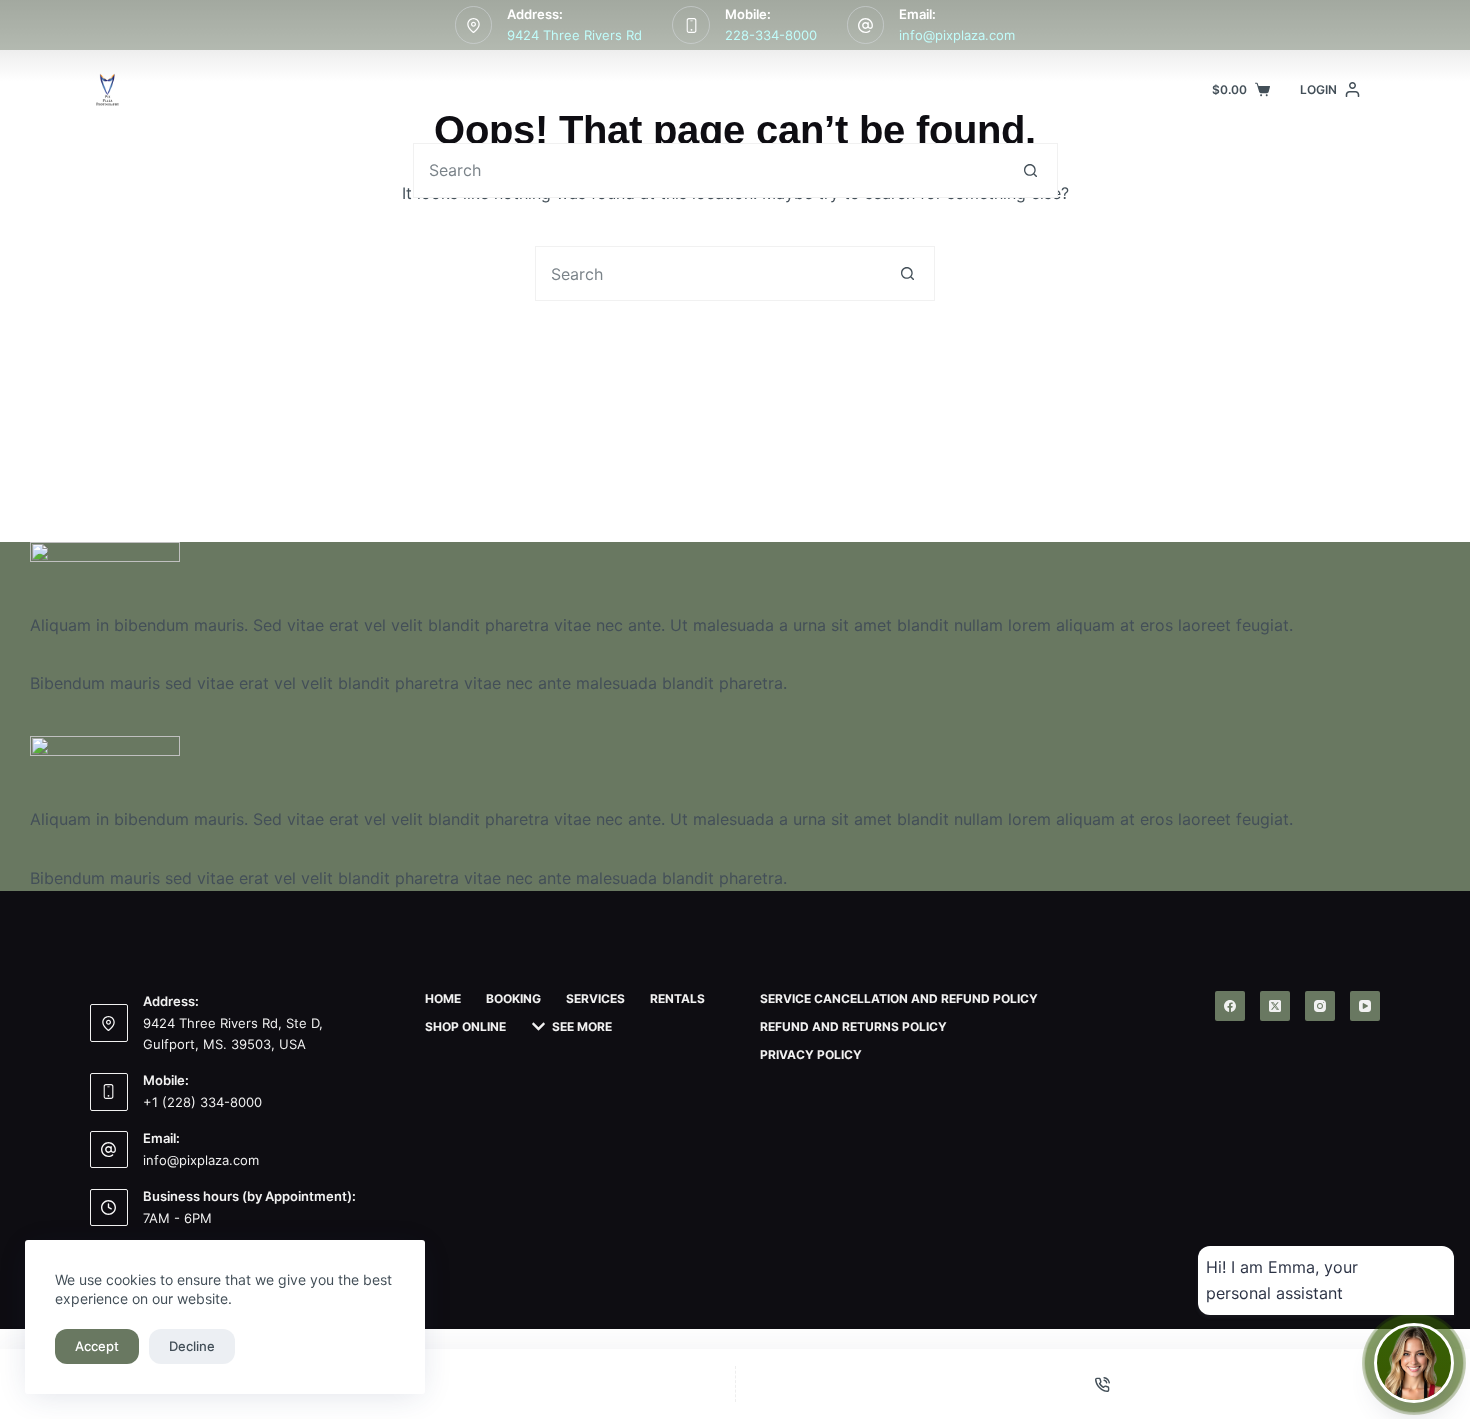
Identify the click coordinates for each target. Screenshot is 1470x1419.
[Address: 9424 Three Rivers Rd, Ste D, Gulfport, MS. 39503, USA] (109, 1023)
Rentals (747, 89)
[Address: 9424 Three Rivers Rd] (474, 25)
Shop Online (870, 89)
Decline (192, 1346)
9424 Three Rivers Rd (574, 35)
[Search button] (1030, 170)
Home (404, 89)
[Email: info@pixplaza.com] (866, 25)
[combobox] (709, 170)
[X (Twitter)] (1275, 1006)
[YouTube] (1365, 1006)
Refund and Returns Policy (853, 1026)
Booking (504, 89)
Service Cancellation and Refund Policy (899, 998)
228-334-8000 (771, 35)
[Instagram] (1320, 1006)
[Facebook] (1230, 1006)
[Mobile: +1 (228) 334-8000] (109, 1092)
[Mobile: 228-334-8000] (691, 25)
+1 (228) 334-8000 (202, 1102)
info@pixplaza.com (957, 35)
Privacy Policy (811, 1054)
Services (616, 89)
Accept (97, 1346)
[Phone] (1103, 1384)
